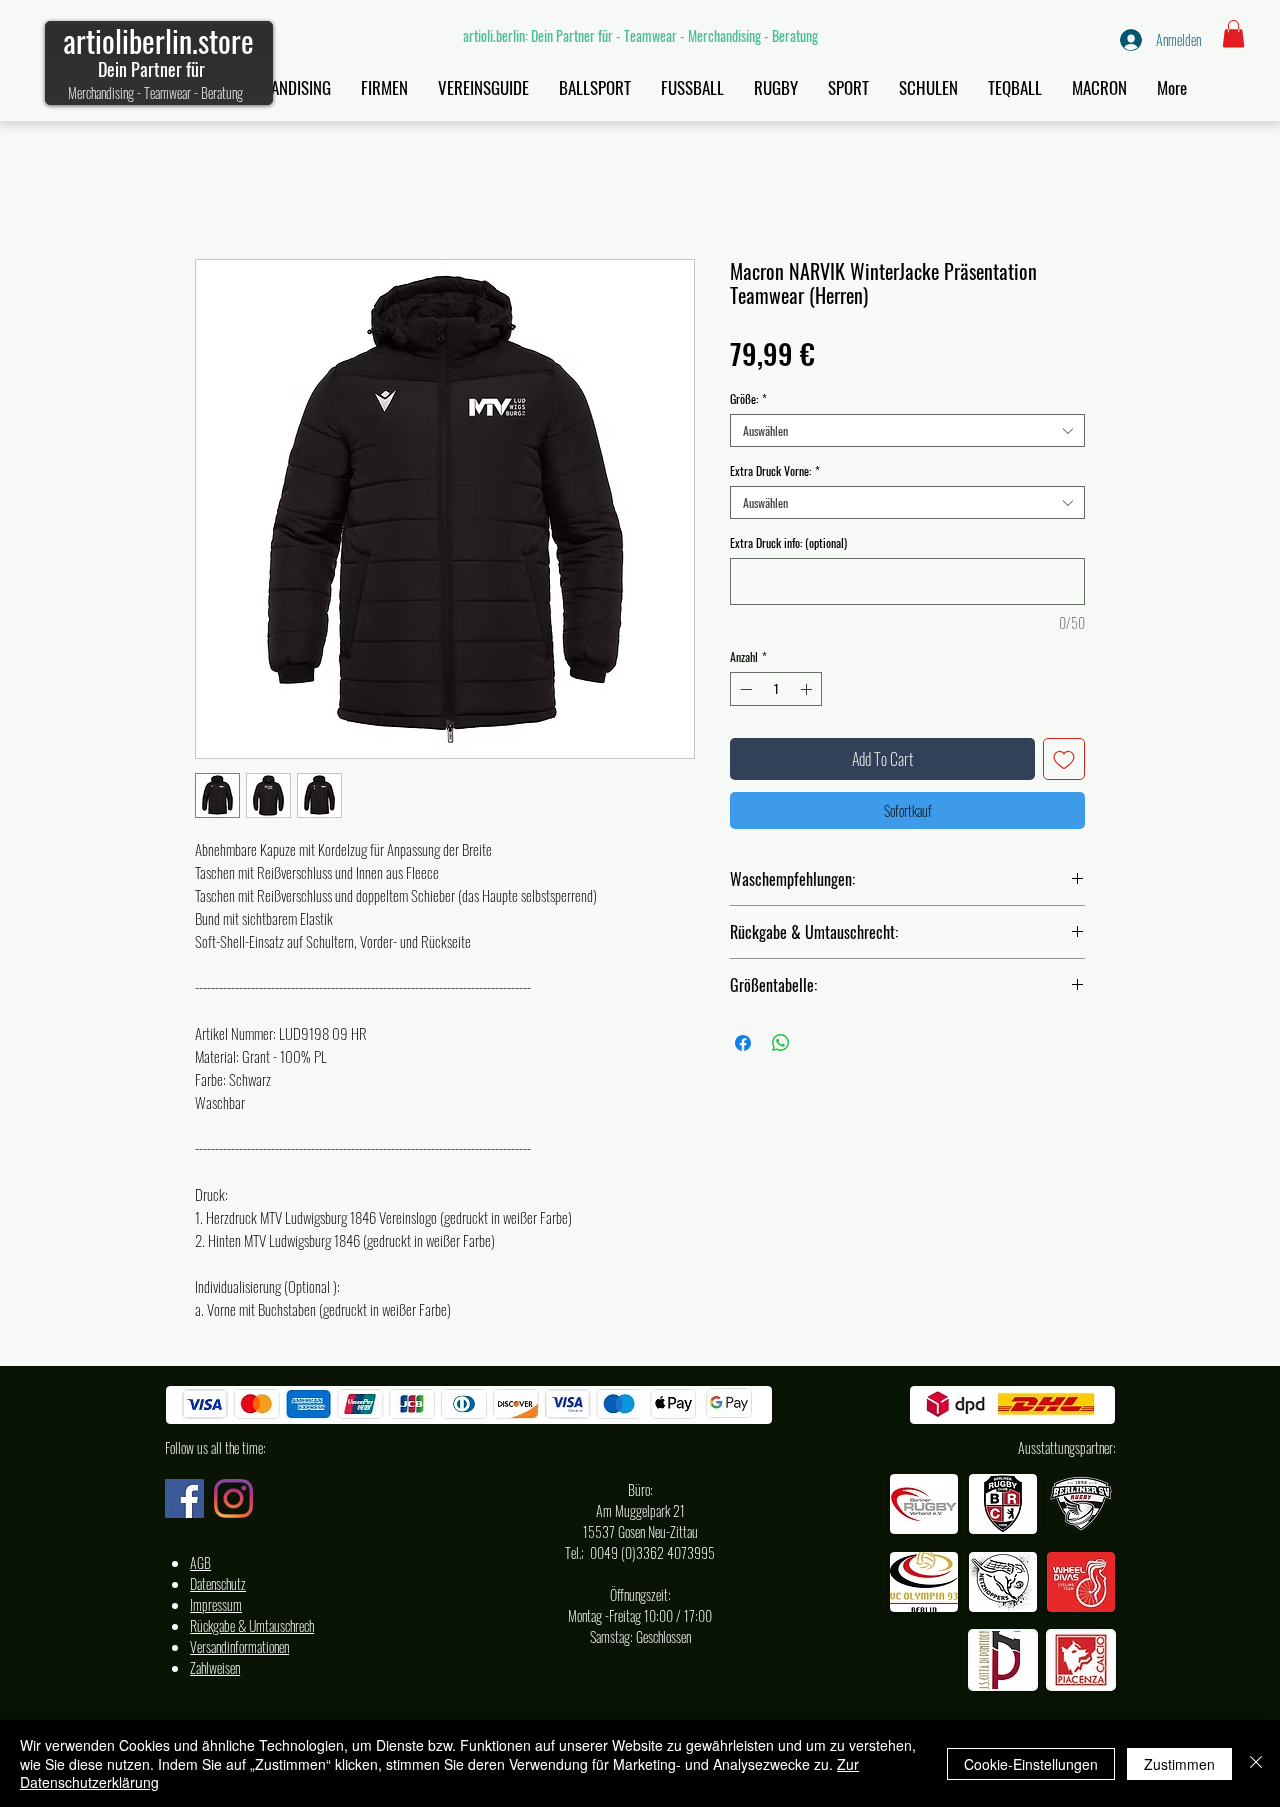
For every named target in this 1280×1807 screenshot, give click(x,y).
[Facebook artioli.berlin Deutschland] (184, 1498)
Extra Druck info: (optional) (788, 542)
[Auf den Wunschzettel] (1064, 759)
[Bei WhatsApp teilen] (781, 1043)
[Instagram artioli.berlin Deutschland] (233, 1498)
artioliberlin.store (158, 40)
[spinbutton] (776, 689)
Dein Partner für (151, 69)
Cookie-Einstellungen (1031, 1764)
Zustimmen (1179, 1764)
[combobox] (907, 430)
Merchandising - (106, 92)
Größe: (748, 398)
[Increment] (808, 689)
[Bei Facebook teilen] (743, 1043)
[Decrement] (744, 689)
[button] (1233, 33)
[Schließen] (1256, 1763)
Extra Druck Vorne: (775, 470)
